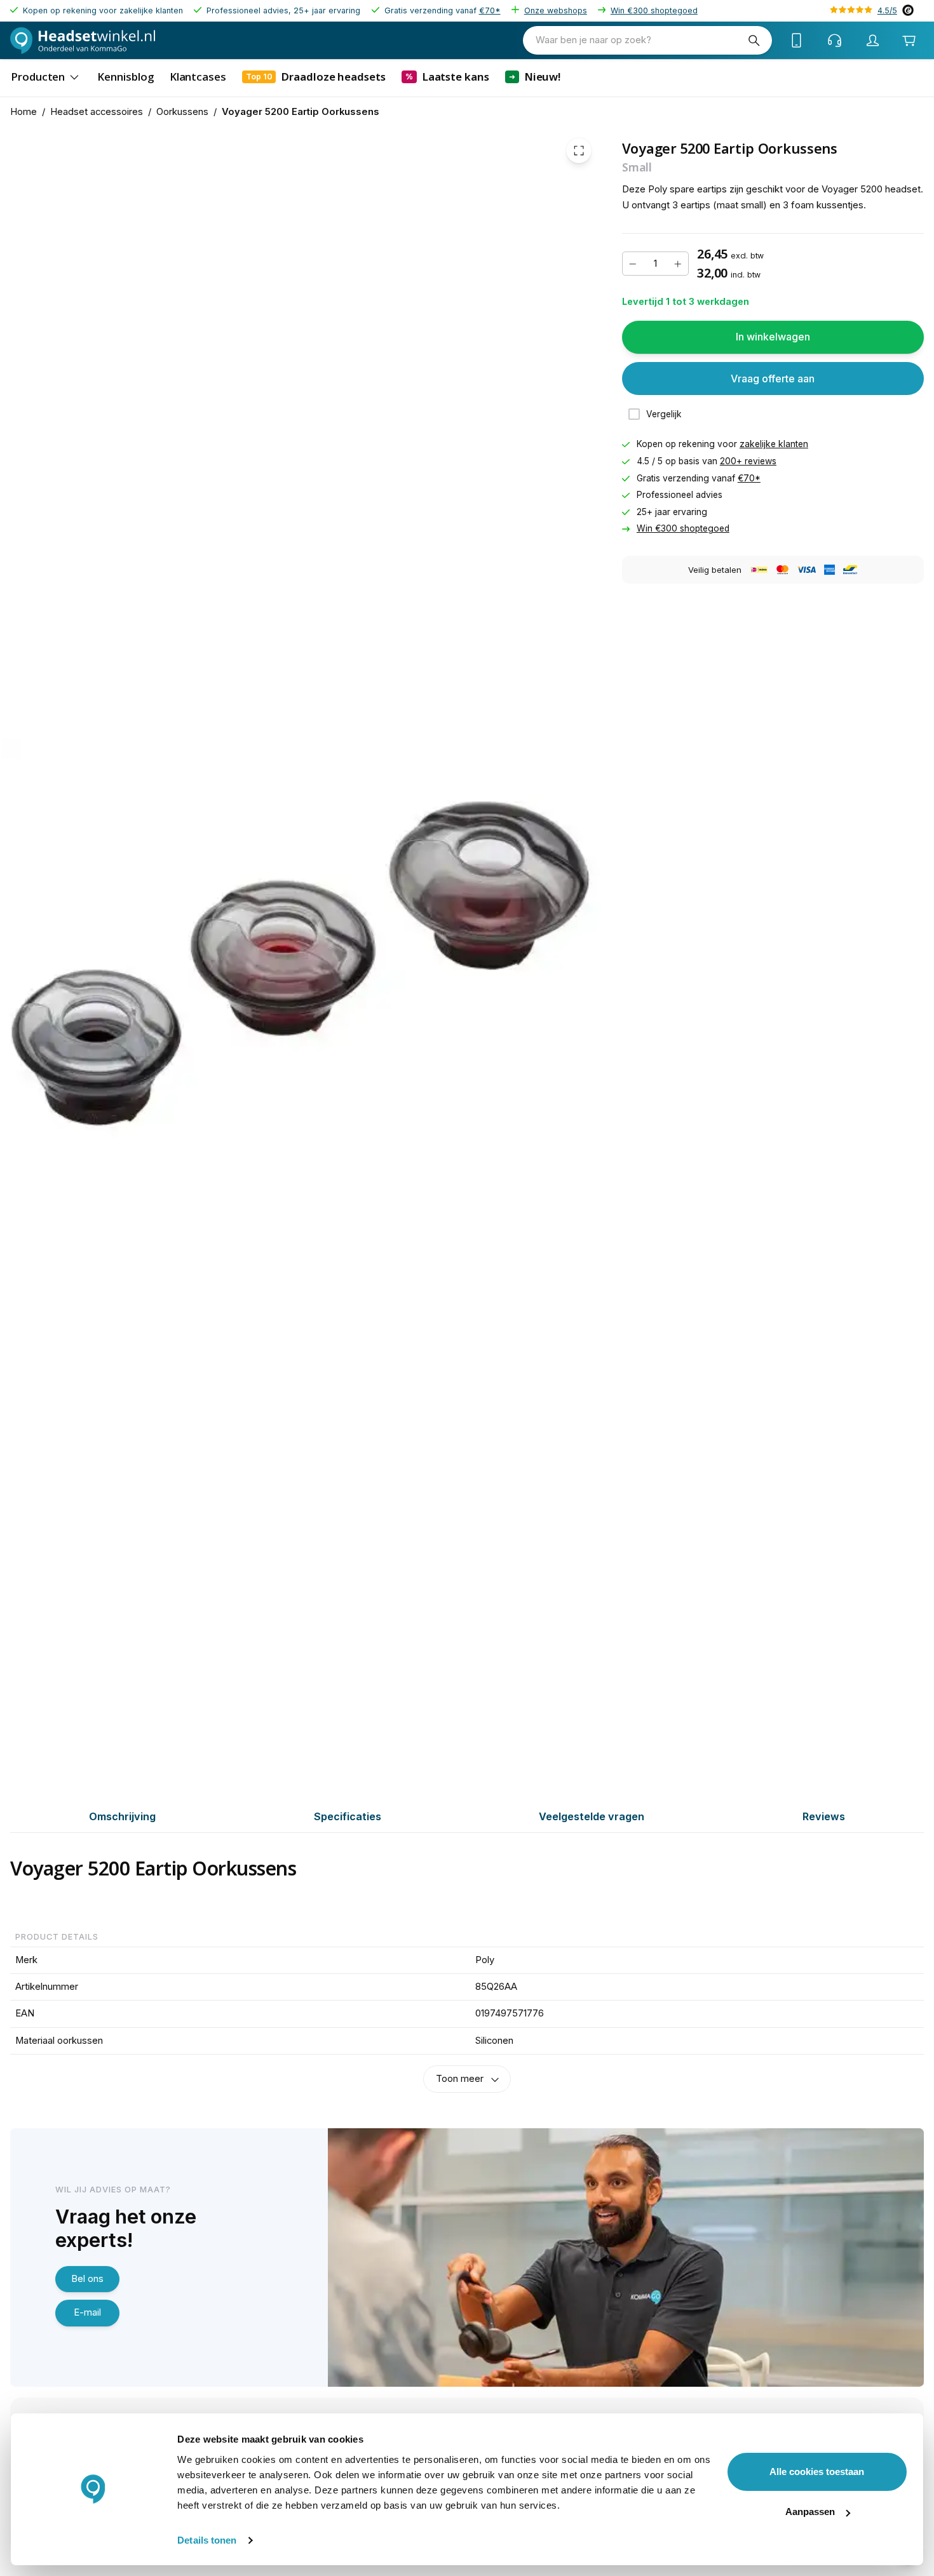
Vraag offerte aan (773, 378)
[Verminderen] (633, 264)
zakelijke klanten (774, 444)
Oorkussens (182, 112)
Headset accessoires (97, 112)
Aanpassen (810, 2512)
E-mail (87, 2312)
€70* (490, 10)
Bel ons (87, 2279)
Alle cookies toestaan (817, 2472)
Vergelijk (664, 413)
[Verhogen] (678, 264)
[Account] (873, 41)
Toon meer (460, 2079)
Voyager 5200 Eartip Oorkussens (301, 112)
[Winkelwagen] (909, 40)
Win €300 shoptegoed (654, 10)
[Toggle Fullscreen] (579, 151)
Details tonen (207, 2540)
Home (24, 112)
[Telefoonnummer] (797, 41)
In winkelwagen (773, 337)
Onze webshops (556, 10)
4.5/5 (887, 10)
